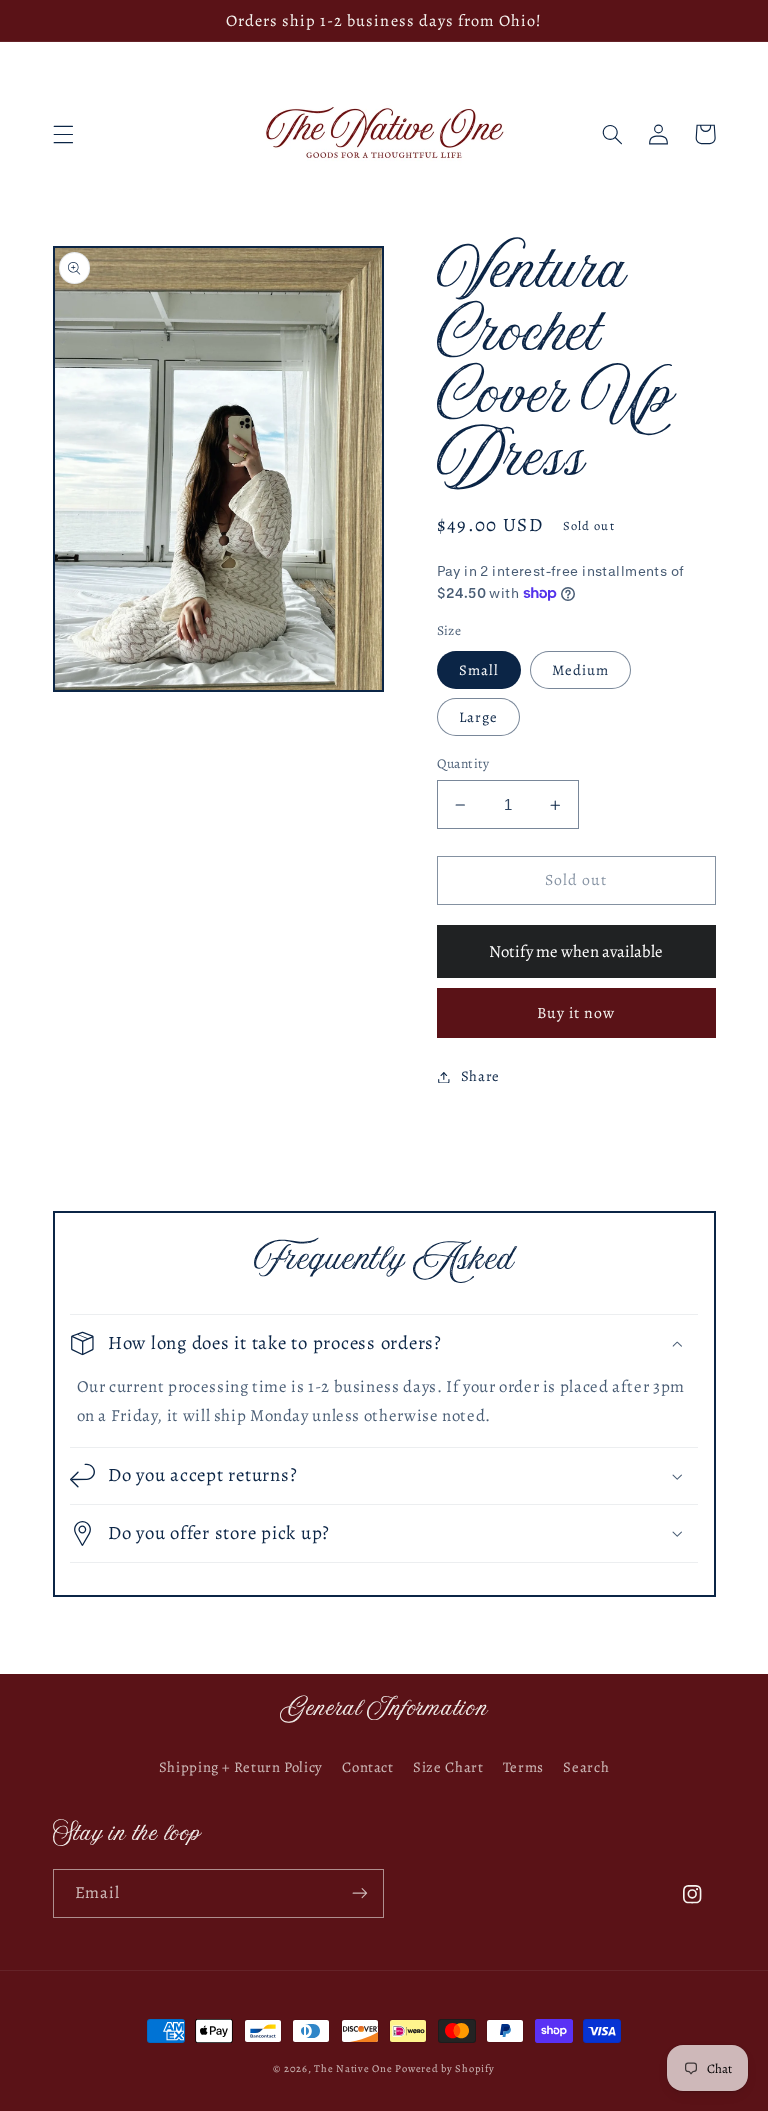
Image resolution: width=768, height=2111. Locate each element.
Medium (580, 670)
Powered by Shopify (444, 2068)
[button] (63, 134)
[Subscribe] (360, 1893)
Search (586, 1767)
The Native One (354, 2068)
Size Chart (448, 1767)
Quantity (463, 763)
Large (478, 717)
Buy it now (576, 1012)
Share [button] (480, 1076)
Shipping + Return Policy (241, 1767)
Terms (523, 1767)
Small (479, 670)
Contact (367, 1767)
